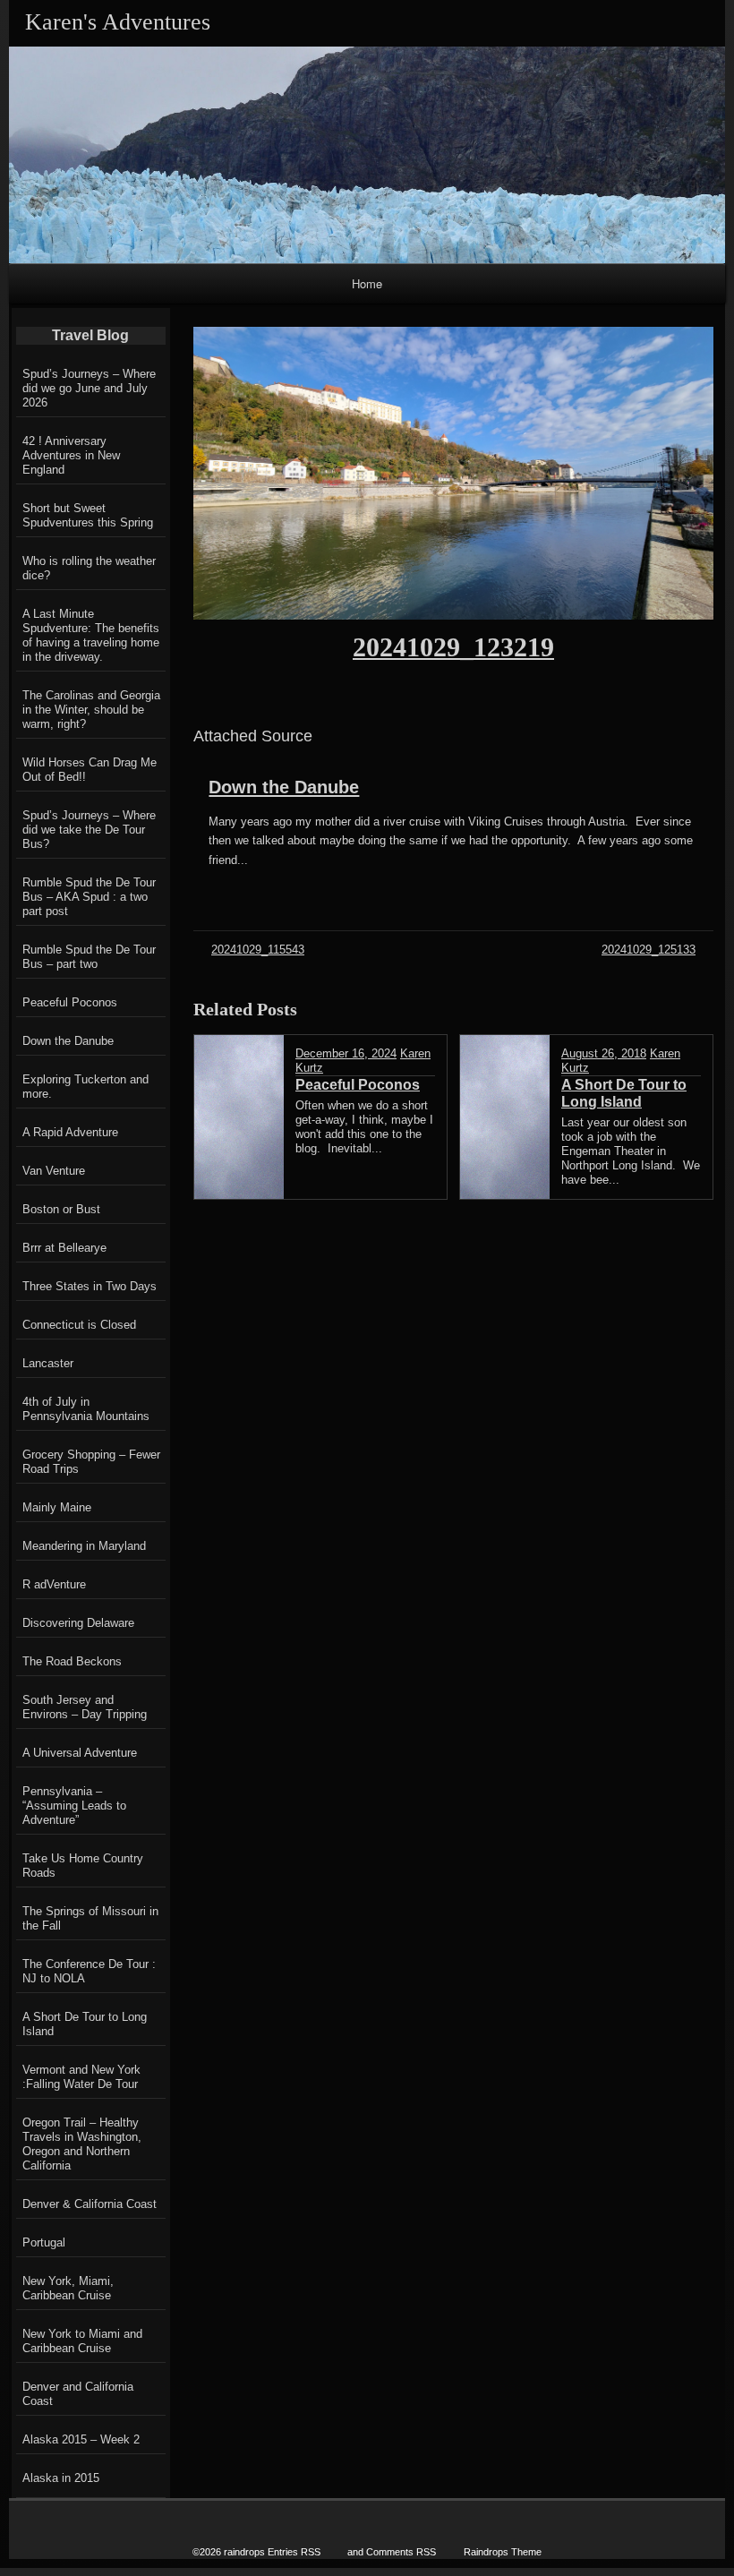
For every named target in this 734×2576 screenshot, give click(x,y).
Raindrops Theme (503, 2552)
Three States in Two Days (90, 1286)
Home (367, 283)
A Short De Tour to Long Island (85, 2024)
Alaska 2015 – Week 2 (81, 2439)
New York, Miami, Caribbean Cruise (68, 2288)
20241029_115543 (258, 950)
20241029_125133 (649, 950)
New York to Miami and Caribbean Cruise (82, 2341)
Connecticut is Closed (79, 1325)
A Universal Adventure (80, 1753)
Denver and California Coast (78, 2394)
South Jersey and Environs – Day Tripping (85, 1707)
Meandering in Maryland (84, 1546)
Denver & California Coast (90, 2204)
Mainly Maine (57, 1507)
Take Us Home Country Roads (83, 1866)
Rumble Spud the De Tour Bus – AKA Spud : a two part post (89, 897)
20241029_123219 (453, 647)
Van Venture (54, 1171)
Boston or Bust (61, 1209)
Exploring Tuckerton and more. (85, 1087)
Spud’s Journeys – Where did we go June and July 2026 (89, 388)
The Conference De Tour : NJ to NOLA (89, 1971)
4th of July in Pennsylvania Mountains (86, 1409)
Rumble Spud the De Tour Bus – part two (89, 957)
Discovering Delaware (78, 1623)
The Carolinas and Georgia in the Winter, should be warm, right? (91, 710)
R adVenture (54, 1584)
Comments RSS (401, 2552)
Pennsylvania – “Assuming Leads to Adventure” (74, 1806)
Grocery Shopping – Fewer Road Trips (91, 1462)
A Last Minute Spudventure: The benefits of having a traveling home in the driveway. (91, 635)
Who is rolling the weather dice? (89, 568)
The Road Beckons (72, 1661)
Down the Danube (284, 787)
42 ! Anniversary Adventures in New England (71, 455)
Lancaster (48, 1363)
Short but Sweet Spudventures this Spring (88, 515)
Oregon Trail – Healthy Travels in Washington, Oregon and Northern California (82, 2144)
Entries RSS (294, 2552)
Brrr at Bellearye (64, 1248)
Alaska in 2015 (61, 2478)
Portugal (44, 2242)
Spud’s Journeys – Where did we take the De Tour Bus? (89, 830)
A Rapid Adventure (70, 1132)
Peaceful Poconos (70, 1002)
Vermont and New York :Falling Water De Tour (81, 2077)
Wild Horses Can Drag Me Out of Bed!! (90, 770)
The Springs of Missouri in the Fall (90, 1918)
